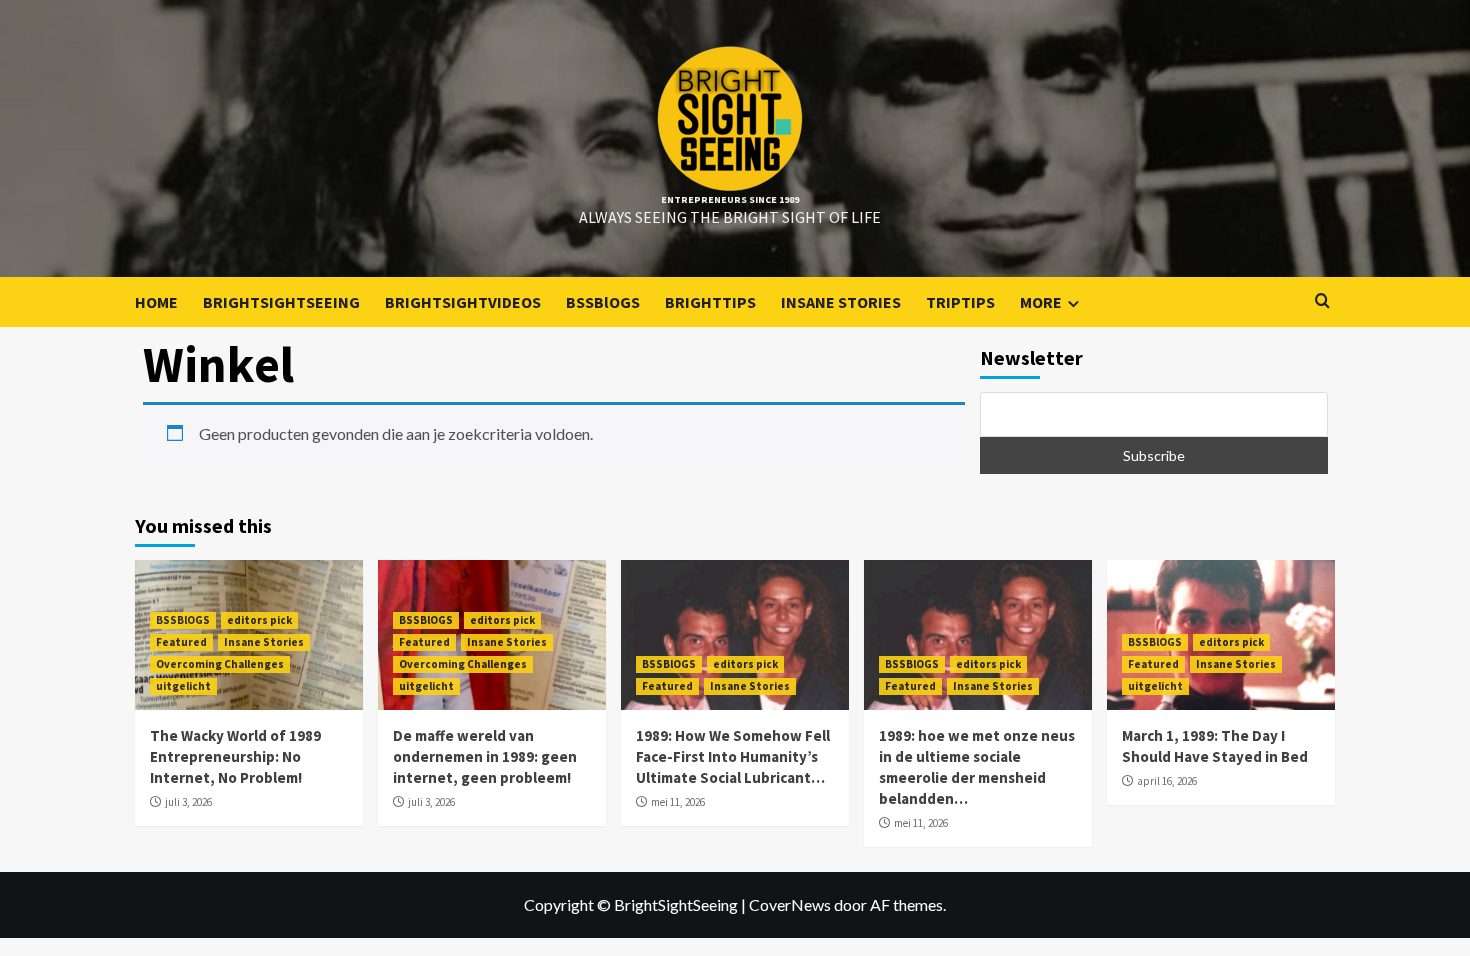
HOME (156, 302)
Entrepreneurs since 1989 (730, 199)
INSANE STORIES (841, 302)
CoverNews (790, 904)
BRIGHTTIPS (710, 302)
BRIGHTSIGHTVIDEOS (463, 302)
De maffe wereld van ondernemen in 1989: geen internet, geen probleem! (485, 756)
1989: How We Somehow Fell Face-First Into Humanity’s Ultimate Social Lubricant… (733, 756)
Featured (181, 642)
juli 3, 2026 (188, 802)
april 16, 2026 (1167, 781)
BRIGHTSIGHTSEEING (281, 302)
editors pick (259, 620)
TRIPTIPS (960, 302)
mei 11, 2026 (678, 802)
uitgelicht (183, 686)
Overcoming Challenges (220, 664)
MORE (1041, 302)
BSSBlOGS (603, 302)
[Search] (1322, 301)
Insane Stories (264, 642)
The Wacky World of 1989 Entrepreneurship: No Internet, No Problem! (235, 756)
